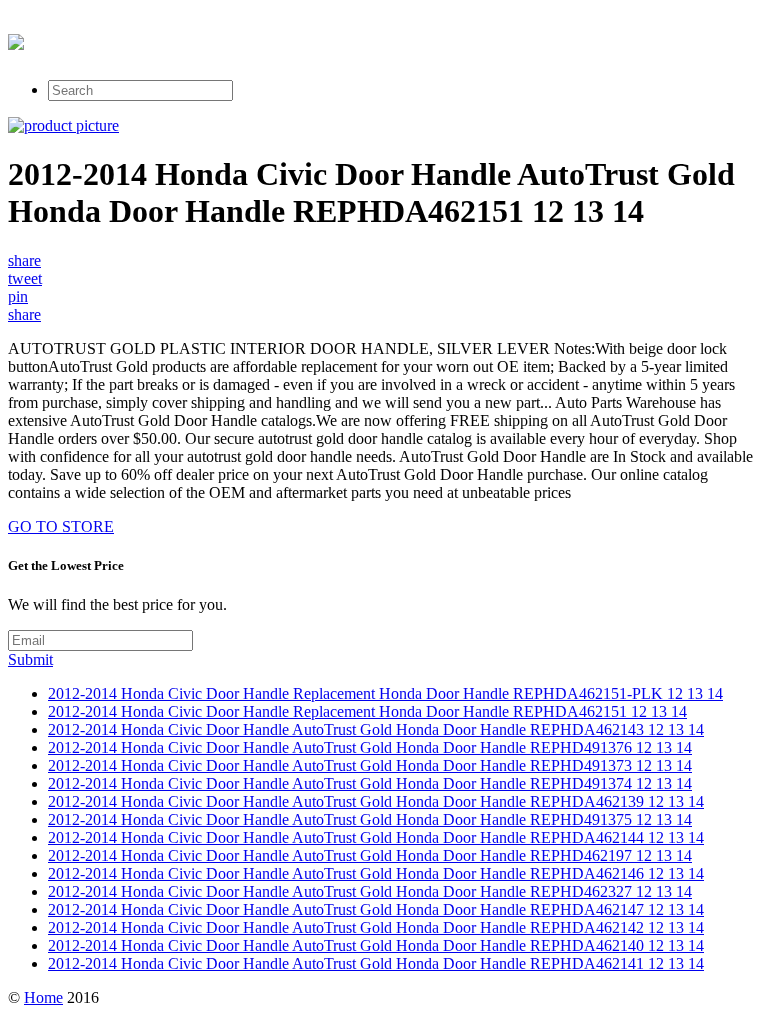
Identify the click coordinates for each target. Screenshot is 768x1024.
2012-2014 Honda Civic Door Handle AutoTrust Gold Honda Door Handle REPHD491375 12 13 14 (370, 819)
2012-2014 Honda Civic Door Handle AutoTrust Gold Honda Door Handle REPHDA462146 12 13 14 (376, 873)
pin (18, 296)
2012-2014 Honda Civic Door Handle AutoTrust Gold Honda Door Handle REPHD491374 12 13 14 (370, 783)
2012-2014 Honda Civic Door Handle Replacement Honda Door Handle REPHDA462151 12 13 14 (367, 711)
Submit (30, 659)
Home (43, 997)
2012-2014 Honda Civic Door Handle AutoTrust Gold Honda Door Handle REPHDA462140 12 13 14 (376, 945)
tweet (25, 278)
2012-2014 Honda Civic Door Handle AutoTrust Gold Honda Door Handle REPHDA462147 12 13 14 (376, 909)
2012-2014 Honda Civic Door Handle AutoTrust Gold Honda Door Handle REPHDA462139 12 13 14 (376, 801)
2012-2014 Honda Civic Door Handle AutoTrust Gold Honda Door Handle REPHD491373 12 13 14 (370, 765)
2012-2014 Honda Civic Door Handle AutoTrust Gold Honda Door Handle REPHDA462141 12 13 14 (376, 963)
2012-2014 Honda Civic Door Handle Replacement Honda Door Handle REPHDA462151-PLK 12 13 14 (385, 693)
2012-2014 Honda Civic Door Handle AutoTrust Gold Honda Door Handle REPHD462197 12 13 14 (370, 855)
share (24, 260)
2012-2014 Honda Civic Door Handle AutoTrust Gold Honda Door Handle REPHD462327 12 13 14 (370, 891)
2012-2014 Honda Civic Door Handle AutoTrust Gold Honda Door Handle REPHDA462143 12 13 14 (376, 729)
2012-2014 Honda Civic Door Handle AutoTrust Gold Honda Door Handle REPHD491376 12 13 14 (370, 747)
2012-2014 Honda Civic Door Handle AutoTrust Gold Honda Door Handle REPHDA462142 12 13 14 (376, 927)
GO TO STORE (61, 526)
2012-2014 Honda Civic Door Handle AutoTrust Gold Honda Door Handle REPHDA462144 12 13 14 (376, 837)
